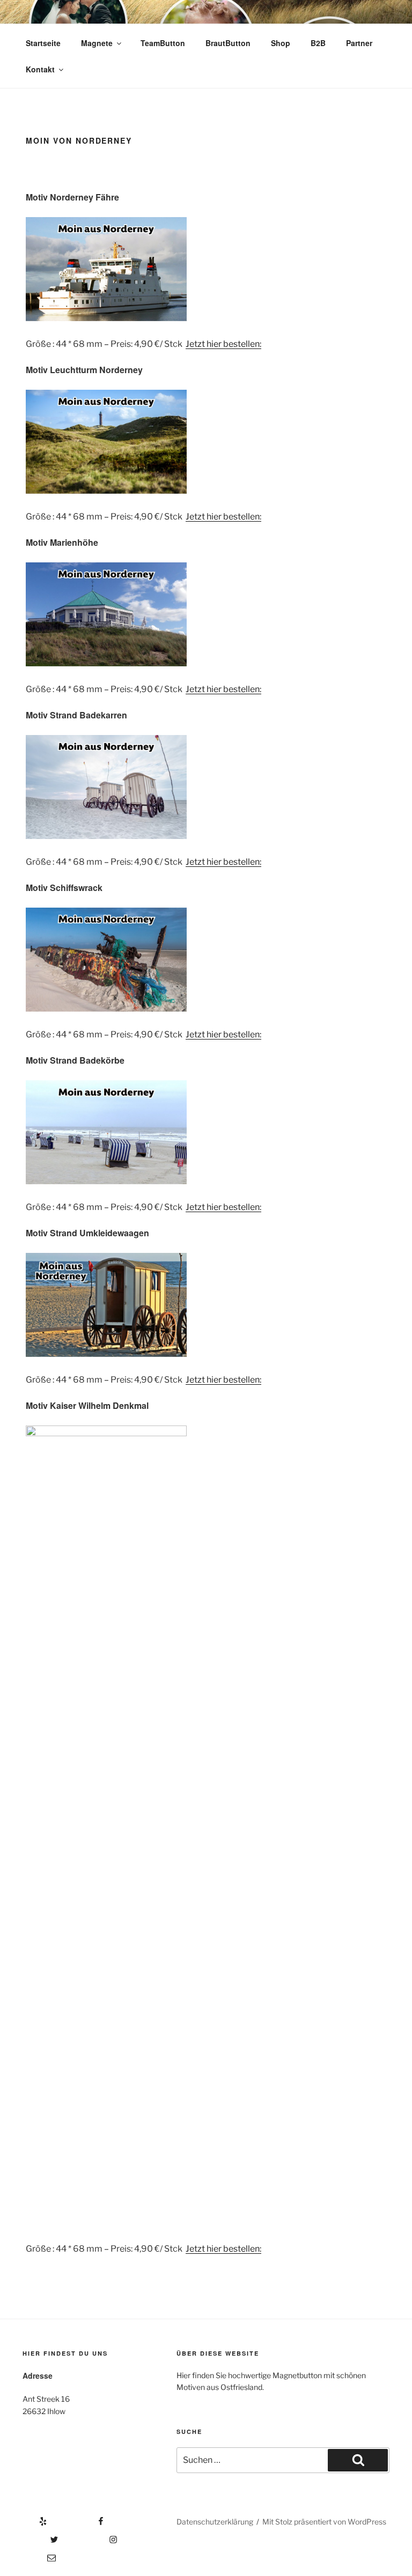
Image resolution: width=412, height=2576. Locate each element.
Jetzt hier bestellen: (223, 344)
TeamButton (163, 43)
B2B (318, 43)
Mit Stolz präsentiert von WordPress (324, 2522)
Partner (359, 43)
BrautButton (228, 43)
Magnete (97, 43)
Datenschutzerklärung (215, 2522)
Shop (281, 43)
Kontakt (40, 69)
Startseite (43, 43)
